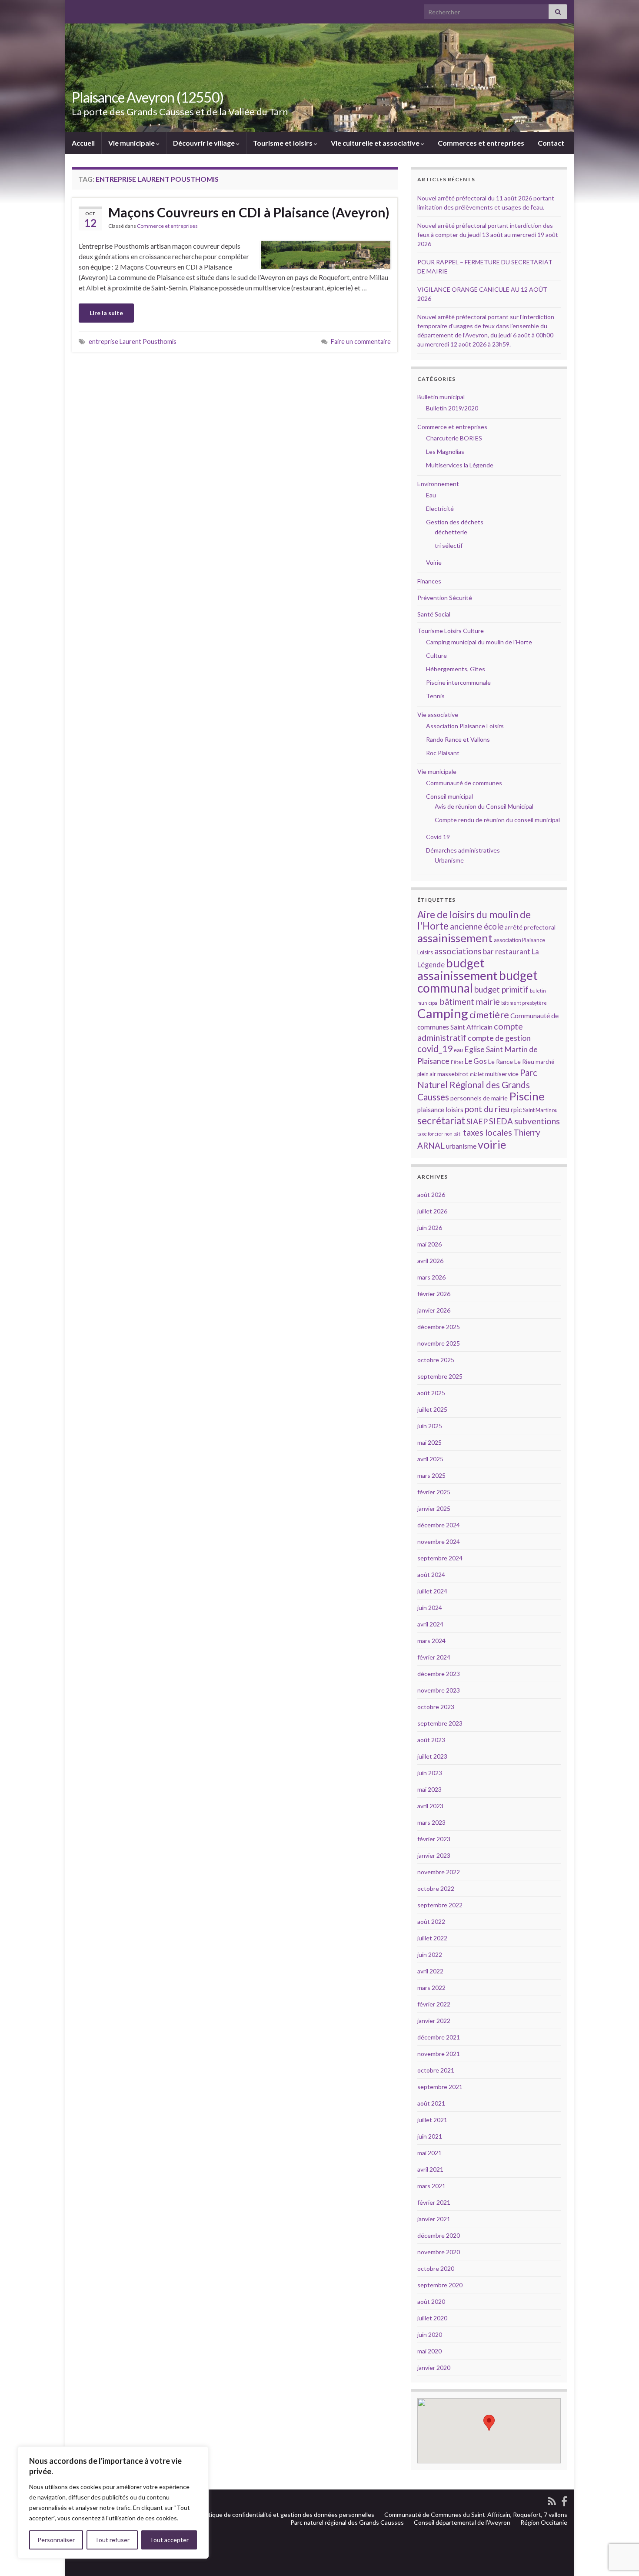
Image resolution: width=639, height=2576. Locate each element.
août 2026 (431, 1195)
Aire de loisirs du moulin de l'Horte (474, 920)
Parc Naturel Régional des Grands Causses (477, 1085)
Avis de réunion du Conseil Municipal (484, 806)
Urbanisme (449, 860)
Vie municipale (132, 143)
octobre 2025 (436, 1360)
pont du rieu (487, 1109)
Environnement (438, 484)
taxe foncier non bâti (439, 1134)
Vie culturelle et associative (376, 143)
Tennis (435, 696)
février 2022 (434, 2004)
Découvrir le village (205, 143)
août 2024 (431, 1575)
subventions (537, 1121)
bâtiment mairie (470, 1001)
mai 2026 (429, 1244)
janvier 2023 (434, 1855)
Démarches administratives (463, 850)
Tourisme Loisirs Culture (451, 631)
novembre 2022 (439, 1872)
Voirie (434, 562)
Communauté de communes (464, 783)
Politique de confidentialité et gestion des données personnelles (286, 2514)
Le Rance (501, 1061)
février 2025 (434, 1492)
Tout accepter (169, 2540)
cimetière (489, 1015)
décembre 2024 (439, 1525)
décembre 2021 (439, 2037)
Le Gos (476, 1061)
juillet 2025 (432, 1409)
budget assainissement (458, 969)
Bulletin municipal (441, 397)
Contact (551, 143)
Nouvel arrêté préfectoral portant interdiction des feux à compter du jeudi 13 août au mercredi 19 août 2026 (488, 235)
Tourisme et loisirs (283, 143)
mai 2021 (429, 2153)
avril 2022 (430, 1971)
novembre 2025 (439, 1343)
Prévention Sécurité (445, 598)
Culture (436, 655)
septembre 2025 (440, 1376)
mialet (477, 1074)
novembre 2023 (439, 1690)
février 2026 (434, 1294)
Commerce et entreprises (167, 226)
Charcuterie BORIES (454, 438)
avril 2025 (430, 1459)
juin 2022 (430, 1954)
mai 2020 (429, 2351)
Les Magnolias (445, 452)
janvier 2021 (434, 2219)
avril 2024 (430, 1624)
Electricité (440, 508)
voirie (492, 1144)
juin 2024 (430, 1608)
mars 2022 (431, 1988)
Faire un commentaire (361, 342)
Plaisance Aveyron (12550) (148, 97)
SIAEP (477, 1121)
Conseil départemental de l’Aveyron (462, 2522)
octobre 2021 (436, 2070)
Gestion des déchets (455, 522)
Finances (429, 581)
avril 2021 (430, 2169)
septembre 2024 (440, 1558)
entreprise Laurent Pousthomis (133, 342)
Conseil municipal (449, 796)
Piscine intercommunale (458, 682)
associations (458, 951)
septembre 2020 (440, 2285)
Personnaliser (56, 2540)
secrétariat (441, 1121)
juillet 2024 (432, 1591)
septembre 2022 (440, 1905)
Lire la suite (106, 313)
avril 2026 (430, 1261)
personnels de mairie (479, 1098)
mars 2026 (431, 1277)
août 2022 (431, 1921)
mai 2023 (429, 1789)
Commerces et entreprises (481, 143)
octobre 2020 (436, 2268)
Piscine (527, 1096)
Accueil (83, 143)
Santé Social (434, 614)
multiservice (502, 1074)
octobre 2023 (436, 1707)
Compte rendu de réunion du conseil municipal (497, 820)
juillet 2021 (432, 2120)
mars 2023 (431, 1822)
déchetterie (451, 532)
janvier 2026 (434, 1310)
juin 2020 (430, 2334)
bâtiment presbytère (524, 1003)
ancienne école (477, 926)
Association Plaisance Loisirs (465, 726)
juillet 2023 (432, 1756)
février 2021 (434, 2202)
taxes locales (488, 1132)
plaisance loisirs (440, 1110)
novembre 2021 (439, 2054)
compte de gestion (499, 1038)
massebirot (453, 1074)
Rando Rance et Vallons (458, 739)
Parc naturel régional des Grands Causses (347, 2522)
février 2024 (434, 1657)
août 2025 (431, 1393)
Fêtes (457, 1062)
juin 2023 (430, 1773)
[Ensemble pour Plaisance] (564, 2500)
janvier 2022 (434, 2021)
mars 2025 (431, 1475)
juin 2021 (430, 2136)
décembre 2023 (439, 1674)
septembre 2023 (440, 1723)
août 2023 (431, 1740)
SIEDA (501, 1121)
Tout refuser (112, 2540)
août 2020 (431, 2301)
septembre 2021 (440, 2087)
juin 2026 (430, 1228)
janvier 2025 (434, 1508)
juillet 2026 (432, 1211)
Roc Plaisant (443, 753)
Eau (431, 495)
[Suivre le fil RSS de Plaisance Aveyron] (552, 2500)
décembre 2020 (439, 2235)
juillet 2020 (432, 2318)
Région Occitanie (544, 2522)
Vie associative (438, 715)
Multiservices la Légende (460, 465)
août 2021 (431, 2103)
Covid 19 (438, 837)
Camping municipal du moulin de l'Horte (479, 642)
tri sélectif (449, 545)
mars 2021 (431, 2186)
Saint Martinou (540, 1110)
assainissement (455, 938)
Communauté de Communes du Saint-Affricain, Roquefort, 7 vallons (476, 2514)
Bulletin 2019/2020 (452, 408)
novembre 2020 (439, 2252)
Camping (443, 1013)
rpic (516, 1110)
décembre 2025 (439, 1327)
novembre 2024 (439, 1541)
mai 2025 (429, 1442)
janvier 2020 (434, 2368)
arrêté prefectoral (530, 927)
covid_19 (435, 1049)
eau (458, 1050)
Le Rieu (524, 1061)
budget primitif (501, 989)
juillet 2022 (432, 1938)
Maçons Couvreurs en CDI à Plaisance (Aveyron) (249, 212)
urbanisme (461, 1146)
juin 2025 (430, 1426)
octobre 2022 (436, 1888)
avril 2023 (430, 1806)
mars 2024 (431, 1641)
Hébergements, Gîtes (456, 669)
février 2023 (434, 1839)
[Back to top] (619, 2524)
